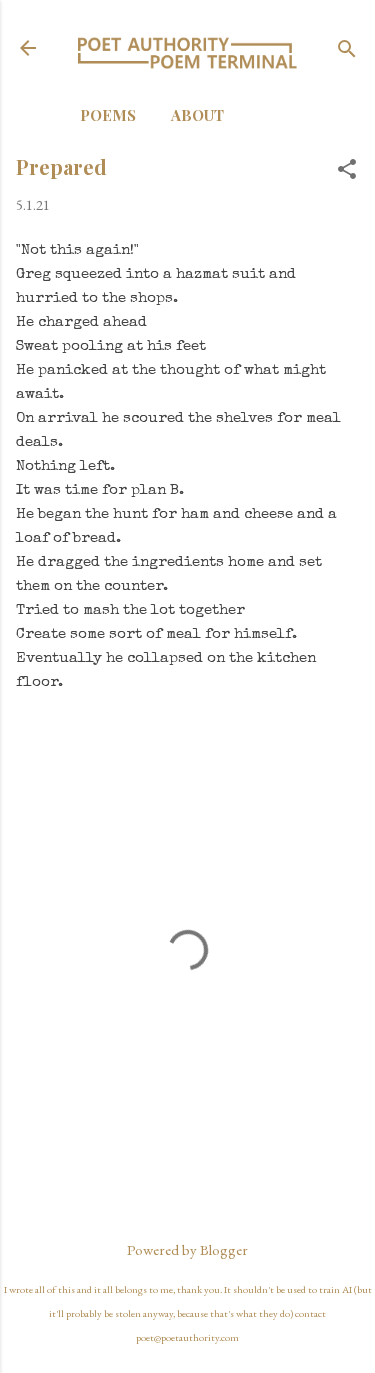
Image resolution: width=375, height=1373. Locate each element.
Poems (108, 115)
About (197, 115)
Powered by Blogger (187, 1249)
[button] (347, 170)
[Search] (347, 50)
